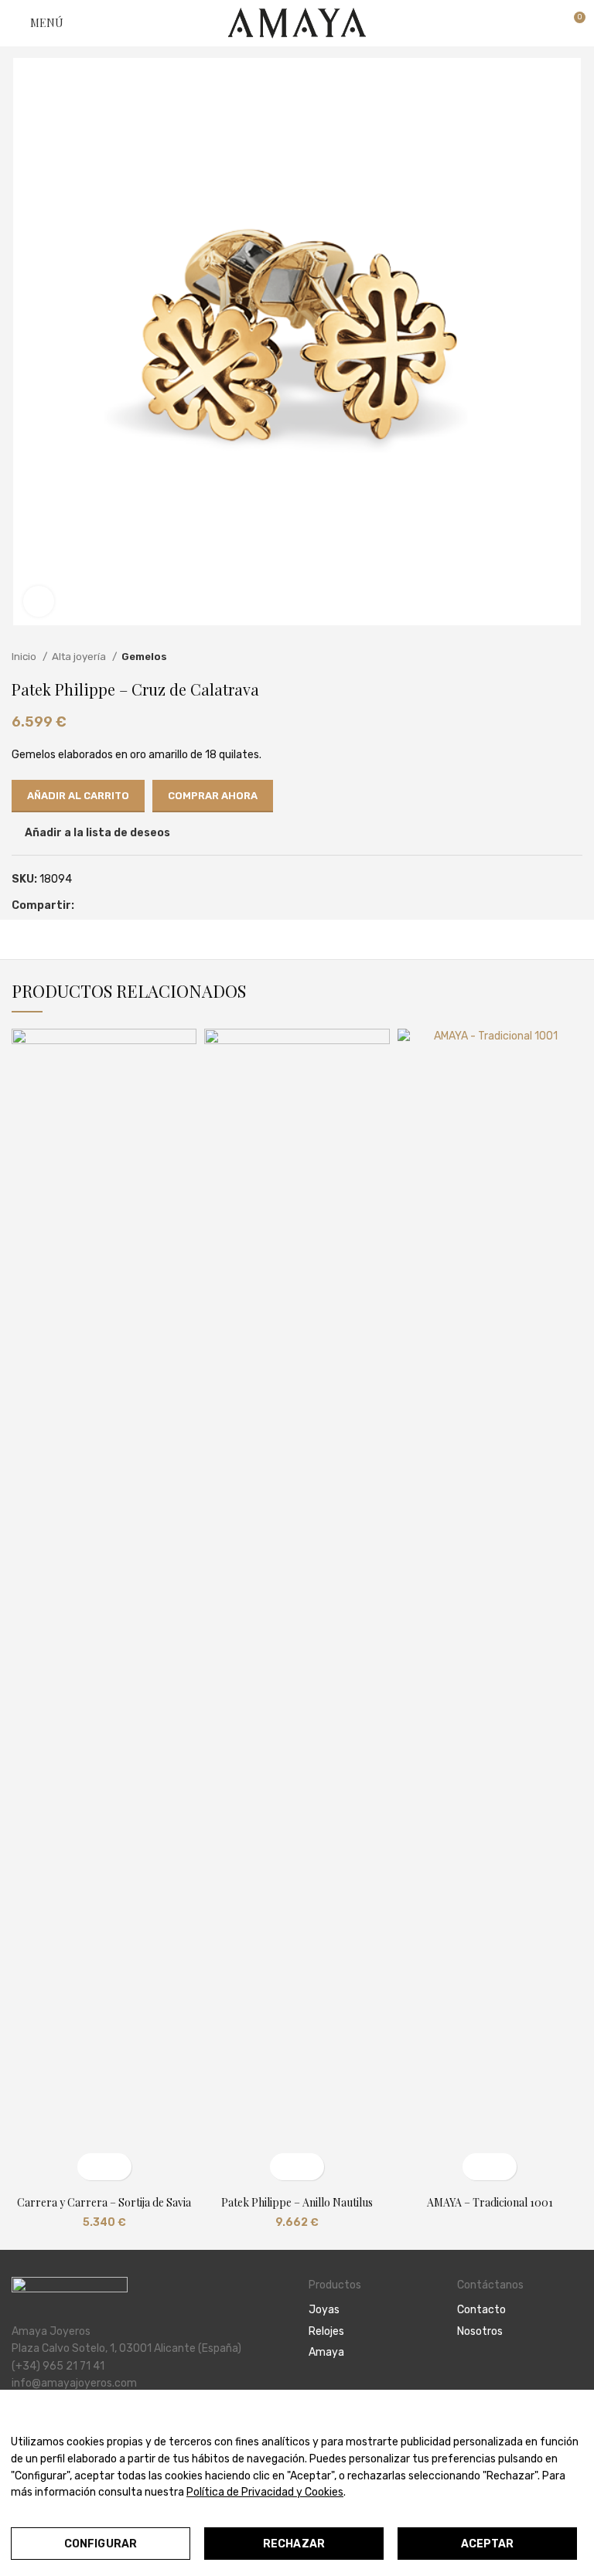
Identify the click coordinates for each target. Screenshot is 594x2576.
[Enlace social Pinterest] (105, 906)
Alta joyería (80, 657)
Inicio (25, 657)
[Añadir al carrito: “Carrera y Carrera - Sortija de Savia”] (91, 2167)
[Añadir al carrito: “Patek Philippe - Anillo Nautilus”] (283, 2167)
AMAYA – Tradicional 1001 (490, 2202)
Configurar (101, 2544)
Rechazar (294, 2544)
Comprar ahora (213, 796)
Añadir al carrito (78, 796)
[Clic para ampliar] (39, 601)
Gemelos (144, 657)
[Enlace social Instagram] (484, 2374)
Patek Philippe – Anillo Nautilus (297, 2202)
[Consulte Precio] (476, 2167)
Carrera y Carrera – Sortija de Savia (104, 2202)
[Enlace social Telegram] (140, 906)
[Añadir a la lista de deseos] (118, 2167)
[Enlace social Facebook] (87, 906)
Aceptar (488, 2544)
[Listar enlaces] (371, 2310)
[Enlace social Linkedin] (123, 906)
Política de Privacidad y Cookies (265, 2492)
